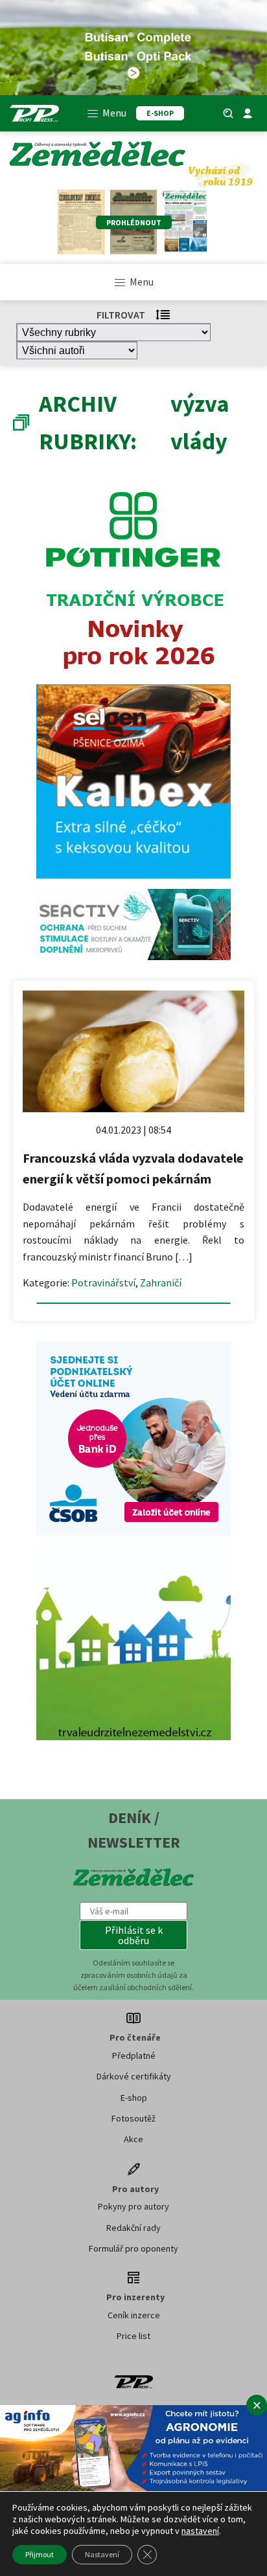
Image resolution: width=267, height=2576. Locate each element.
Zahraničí (161, 1282)
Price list (133, 2336)
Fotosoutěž (133, 2118)
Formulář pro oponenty (133, 2248)
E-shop (134, 2098)
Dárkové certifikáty (134, 2076)
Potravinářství (103, 1282)
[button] (133, 1935)
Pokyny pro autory (133, 2206)
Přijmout (40, 2554)
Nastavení (102, 2554)
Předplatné (134, 2055)
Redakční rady (133, 2228)
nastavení (200, 2531)
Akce (133, 2139)
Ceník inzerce (134, 2315)
